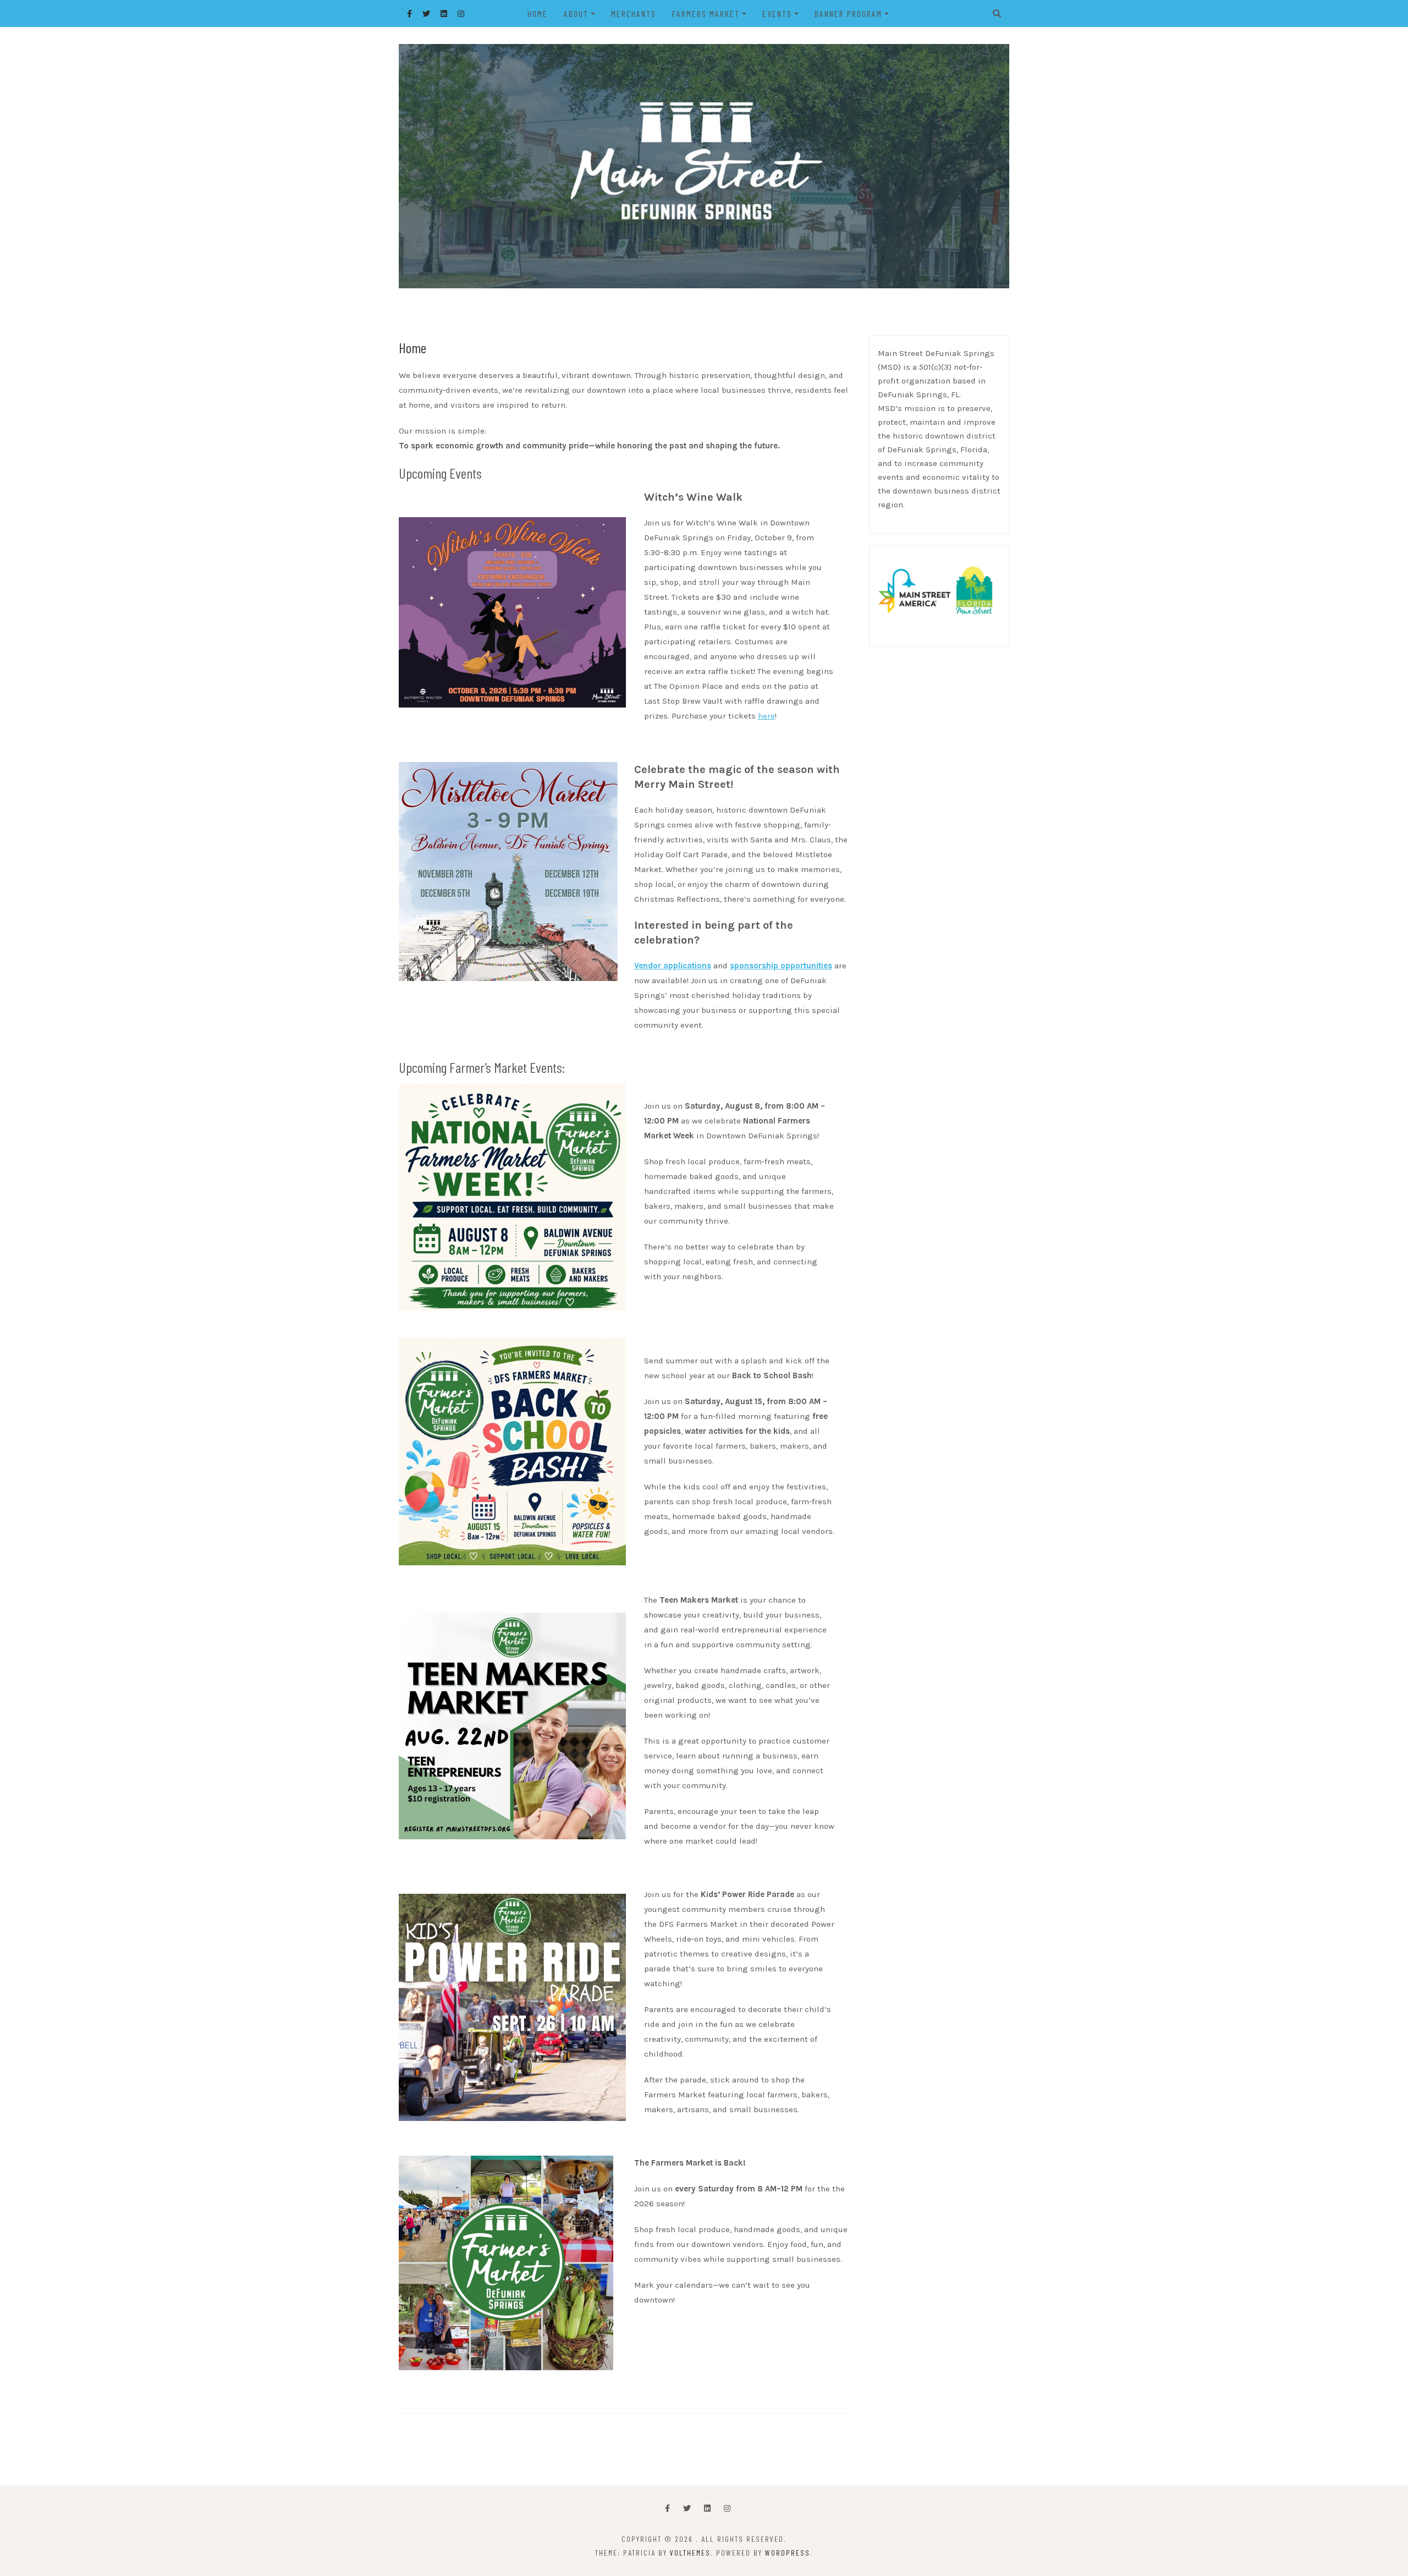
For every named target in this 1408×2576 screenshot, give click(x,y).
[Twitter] (687, 2509)
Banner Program (848, 13)
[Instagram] (727, 2509)
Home (538, 13)
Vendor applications (673, 966)
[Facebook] (667, 2509)
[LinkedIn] (707, 2509)
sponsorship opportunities (781, 966)
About (576, 13)
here (766, 716)
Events (777, 13)
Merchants (634, 13)
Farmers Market (706, 13)
